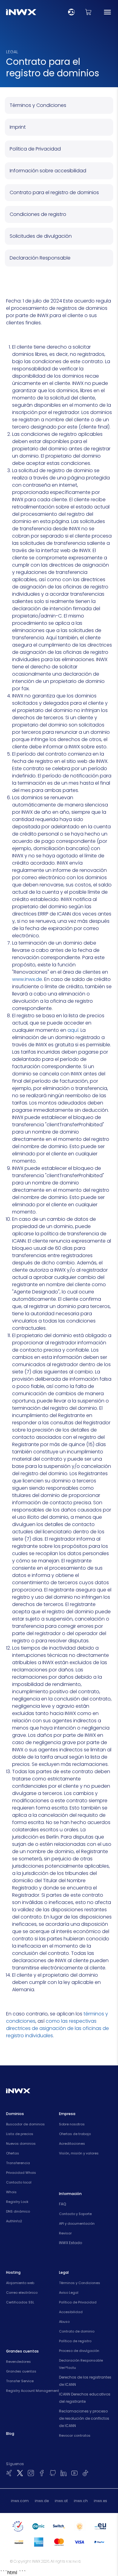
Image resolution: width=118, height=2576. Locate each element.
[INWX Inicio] (21, 12)
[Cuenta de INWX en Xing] (9, 2473)
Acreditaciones (72, 2144)
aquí (73, 1030)
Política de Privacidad (78, 2302)
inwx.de (42, 2501)
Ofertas (13, 2153)
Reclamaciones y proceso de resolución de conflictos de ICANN (84, 2418)
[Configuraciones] (71, 12)
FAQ (62, 2204)
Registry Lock (17, 2202)
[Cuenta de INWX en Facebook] (42, 2473)
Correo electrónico (22, 2293)
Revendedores (18, 2362)
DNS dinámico (18, 2211)
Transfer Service (20, 2381)
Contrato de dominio (77, 2331)
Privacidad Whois (21, 2173)
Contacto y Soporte (75, 2214)
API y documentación (77, 2223)
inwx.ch (81, 2501)
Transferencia (18, 2163)
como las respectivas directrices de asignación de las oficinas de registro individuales (57, 2028)
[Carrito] (88, 12)
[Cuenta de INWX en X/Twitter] (20, 2473)
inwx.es (100, 2501)
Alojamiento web (20, 2283)
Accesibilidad (71, 2312)
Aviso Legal (69, 2293)
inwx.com (20, 2501)
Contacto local (19, 2182)
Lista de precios (20, 2134)
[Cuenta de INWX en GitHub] (53, 2473)
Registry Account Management (33, 2391)
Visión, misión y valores (79, 2153)
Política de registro (75, 2341)
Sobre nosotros (72, 2124)
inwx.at (61, 2501)
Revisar (65, 2233)
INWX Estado (70, 2243)
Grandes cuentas (21, 2371)
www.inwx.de (27, 979)
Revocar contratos (75, 2435)
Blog (10, 2434)
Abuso (64, 2322)
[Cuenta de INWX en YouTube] (74, 2473)
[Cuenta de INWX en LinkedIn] (64, 2473)
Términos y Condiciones (80, 2283)
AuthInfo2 (14, 2221)
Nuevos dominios (21, 2144)
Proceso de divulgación (79, 2351)
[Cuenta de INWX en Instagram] (31, 2473)
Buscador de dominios (25, 2124)
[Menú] (107, 12)
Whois (11, 2192)
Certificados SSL (20, 2302)
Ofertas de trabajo (75, 2134)
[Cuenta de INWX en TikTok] (85, 2473)
